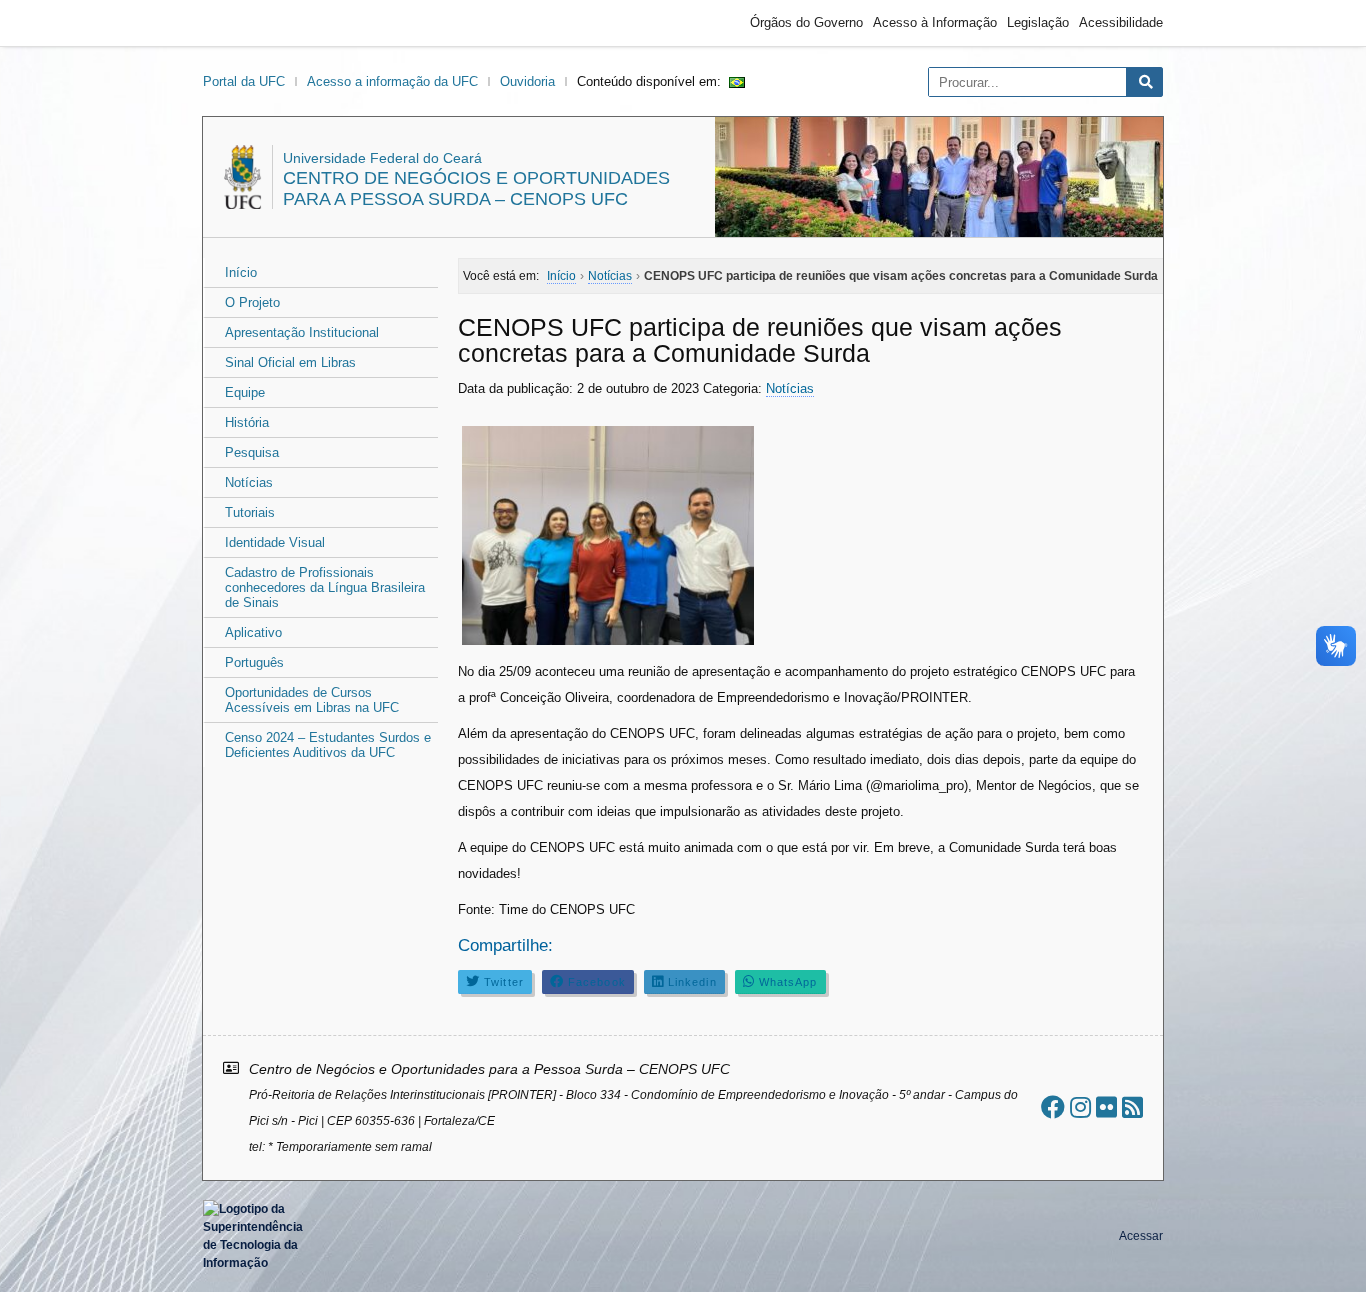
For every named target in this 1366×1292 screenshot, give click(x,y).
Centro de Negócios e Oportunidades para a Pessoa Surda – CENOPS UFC (476, 188)
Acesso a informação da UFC (392, 81)
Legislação (1038, 22)
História (247, 422)
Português (254, 662)
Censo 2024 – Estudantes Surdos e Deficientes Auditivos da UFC (328, 745)
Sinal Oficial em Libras (290, 362)
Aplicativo (253, 632)
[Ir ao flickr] (1106, 1107)
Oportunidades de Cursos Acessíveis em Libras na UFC (312, 700)
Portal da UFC (244, 81)
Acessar (1141, 1236)
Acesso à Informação (935, 22)
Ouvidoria (527, 81)
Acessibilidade (1121, 22)
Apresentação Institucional (302, 332)
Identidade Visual (275, 542)
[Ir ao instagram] (1080, 1107)
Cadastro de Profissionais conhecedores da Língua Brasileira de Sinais (325, 587)
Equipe (245, 392)
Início (241, 272)
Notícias (249, 482)
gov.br (239, 23)
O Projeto (252, 302)
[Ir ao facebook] (1053, 1107)
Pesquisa (252, 452)
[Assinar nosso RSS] (1132, 1107)
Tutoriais (250, 512)
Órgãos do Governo (806, 22)
